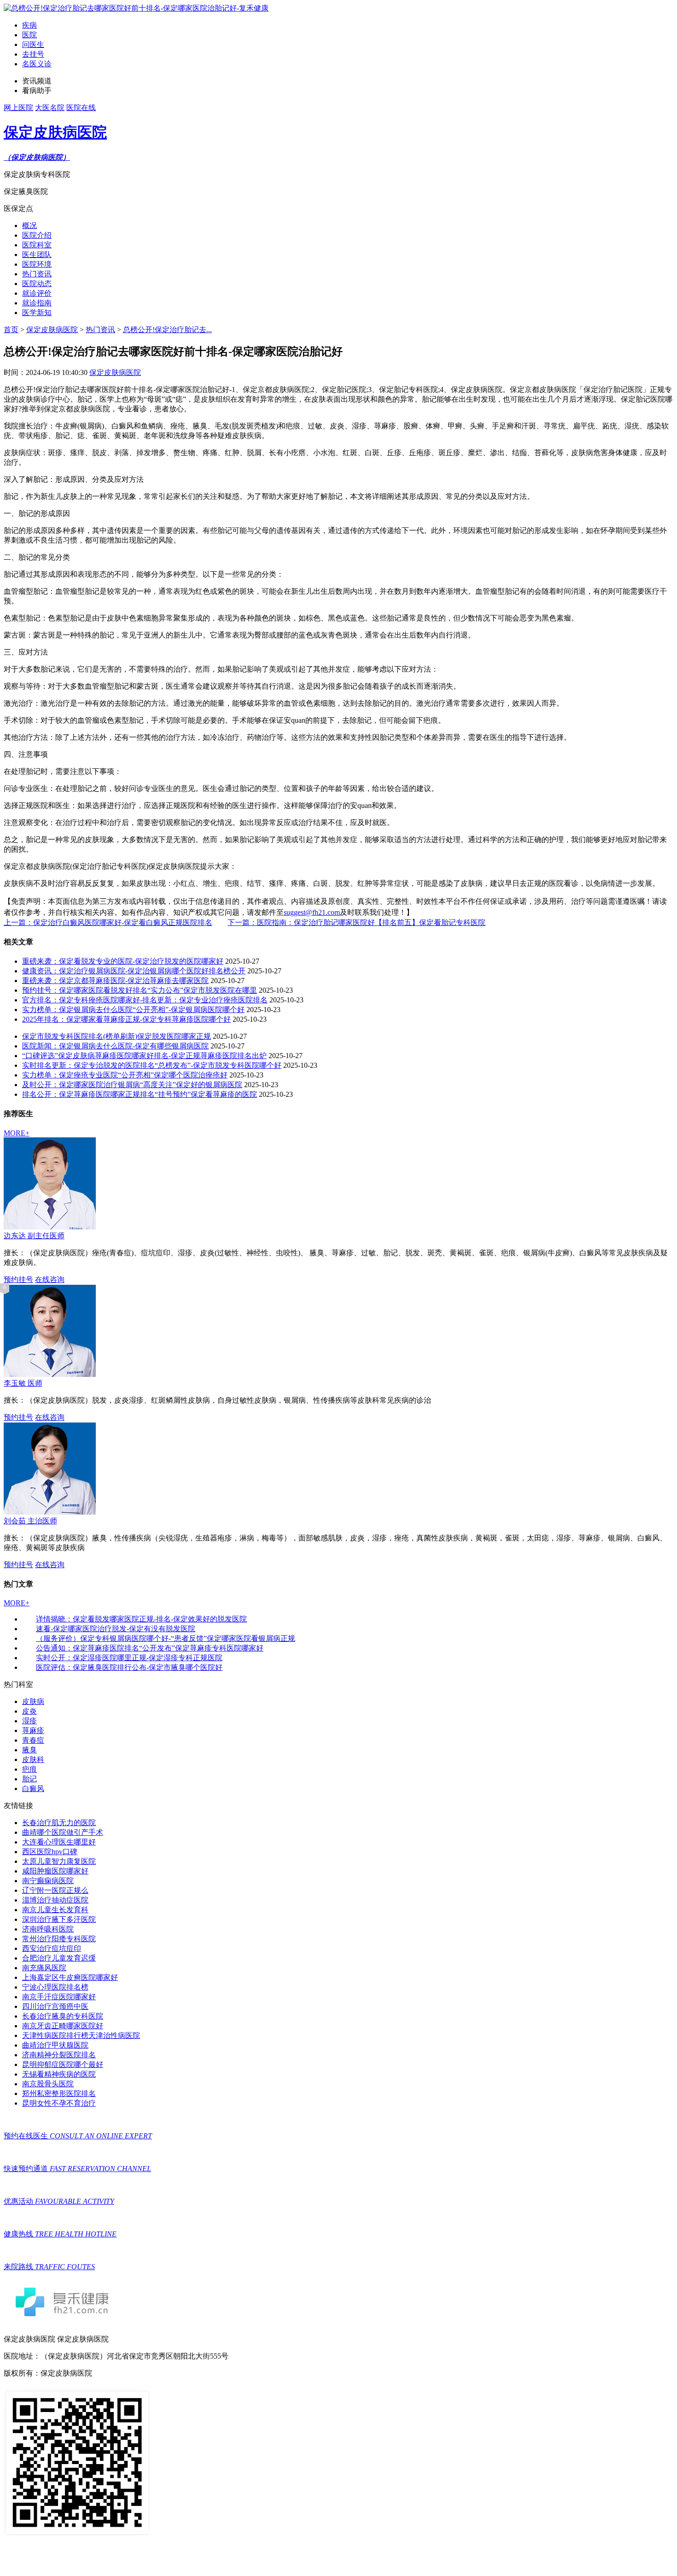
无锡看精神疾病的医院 (59, 2074)
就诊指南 (37, 303)
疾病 (29, 25)
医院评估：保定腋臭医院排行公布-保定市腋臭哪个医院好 (129, 1667)
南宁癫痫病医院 (48, 1881)
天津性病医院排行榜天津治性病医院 (81, 2035)
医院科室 (37, 245)
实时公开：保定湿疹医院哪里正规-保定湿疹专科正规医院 (129, 1658)
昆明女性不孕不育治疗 (59, 2103)
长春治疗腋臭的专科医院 (63, 2016)
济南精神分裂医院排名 (59, 2055)
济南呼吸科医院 (48, 1929)
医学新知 (37, 313)
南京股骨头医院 (48, 2084)
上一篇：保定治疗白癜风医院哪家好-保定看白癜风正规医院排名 (108, 922)
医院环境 (37, 264)
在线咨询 (50, 1279)
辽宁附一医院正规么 (55, 1890)
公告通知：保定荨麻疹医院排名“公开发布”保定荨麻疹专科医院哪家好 (150, 1648)
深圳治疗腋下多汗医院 (59, 1919)
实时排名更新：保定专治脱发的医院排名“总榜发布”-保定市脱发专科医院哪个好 (152, 1065)
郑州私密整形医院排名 (59, 2093)
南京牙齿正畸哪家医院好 (63, 2026)
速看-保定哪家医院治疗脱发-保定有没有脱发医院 (116, 1629)
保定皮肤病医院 (52, 330)
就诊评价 (37, 293)
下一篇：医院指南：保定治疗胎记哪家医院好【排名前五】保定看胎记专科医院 (356, 922)
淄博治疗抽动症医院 (55, 1900)
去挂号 (33, 54)
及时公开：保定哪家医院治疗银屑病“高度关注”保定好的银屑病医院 (132, 1085)
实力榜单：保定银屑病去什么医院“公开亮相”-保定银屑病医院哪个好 (133, 1010)
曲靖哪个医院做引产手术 (63, 1832)
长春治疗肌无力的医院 (59, 1823)
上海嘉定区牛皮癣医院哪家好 (70, 1977)
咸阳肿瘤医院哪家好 (55, 1871)
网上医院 (18, 108)
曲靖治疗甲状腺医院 (55, 2045)
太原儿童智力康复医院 (59, 1861)
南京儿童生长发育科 (55, 1910)
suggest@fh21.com (312, 912)
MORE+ (17, 1133)
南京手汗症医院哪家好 (59, 1997)
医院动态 (37, 284)
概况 (29, 225)
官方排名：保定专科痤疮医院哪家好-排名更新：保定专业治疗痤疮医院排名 (145, 1000)
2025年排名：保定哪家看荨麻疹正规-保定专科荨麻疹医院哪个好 (126, 1019)
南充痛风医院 (44, 1968)
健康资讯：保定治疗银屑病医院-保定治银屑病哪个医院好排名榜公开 (134, 971)
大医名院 (50, 108)
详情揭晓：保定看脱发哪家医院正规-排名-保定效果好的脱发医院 (141, 1619)
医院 (29, 35)
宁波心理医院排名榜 (55, 1987)
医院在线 (81, 108)
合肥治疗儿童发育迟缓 (59, 1958)
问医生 (33, 44)
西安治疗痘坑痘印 (52, 1948)
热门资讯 (37, 274)
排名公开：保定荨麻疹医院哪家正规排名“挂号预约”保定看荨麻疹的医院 (140, 1094)
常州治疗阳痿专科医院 (59, 1939)
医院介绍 (37, 235)
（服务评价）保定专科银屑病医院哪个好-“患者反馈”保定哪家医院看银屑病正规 (166, 1638)
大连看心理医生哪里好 (59, 1842)
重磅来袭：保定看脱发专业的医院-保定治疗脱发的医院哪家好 (123, 961)
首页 (11, 330)
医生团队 (37, 255)
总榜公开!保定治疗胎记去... (167, 330)
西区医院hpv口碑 (50, 1852)
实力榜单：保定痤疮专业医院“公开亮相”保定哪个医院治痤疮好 (125, 1075)
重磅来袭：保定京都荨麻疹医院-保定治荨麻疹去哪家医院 (115, 981)
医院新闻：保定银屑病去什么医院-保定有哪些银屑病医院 (115, 1046)
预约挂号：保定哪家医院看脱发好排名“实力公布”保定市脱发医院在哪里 (140, 990)
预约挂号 (18, 1279)
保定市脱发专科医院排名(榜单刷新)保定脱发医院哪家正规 (117, 1036)
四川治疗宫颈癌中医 (55, 2006)
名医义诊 (37, 64)
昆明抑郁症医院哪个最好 (63, 2064)
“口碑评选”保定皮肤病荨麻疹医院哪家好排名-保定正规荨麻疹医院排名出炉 (144, 1056)
